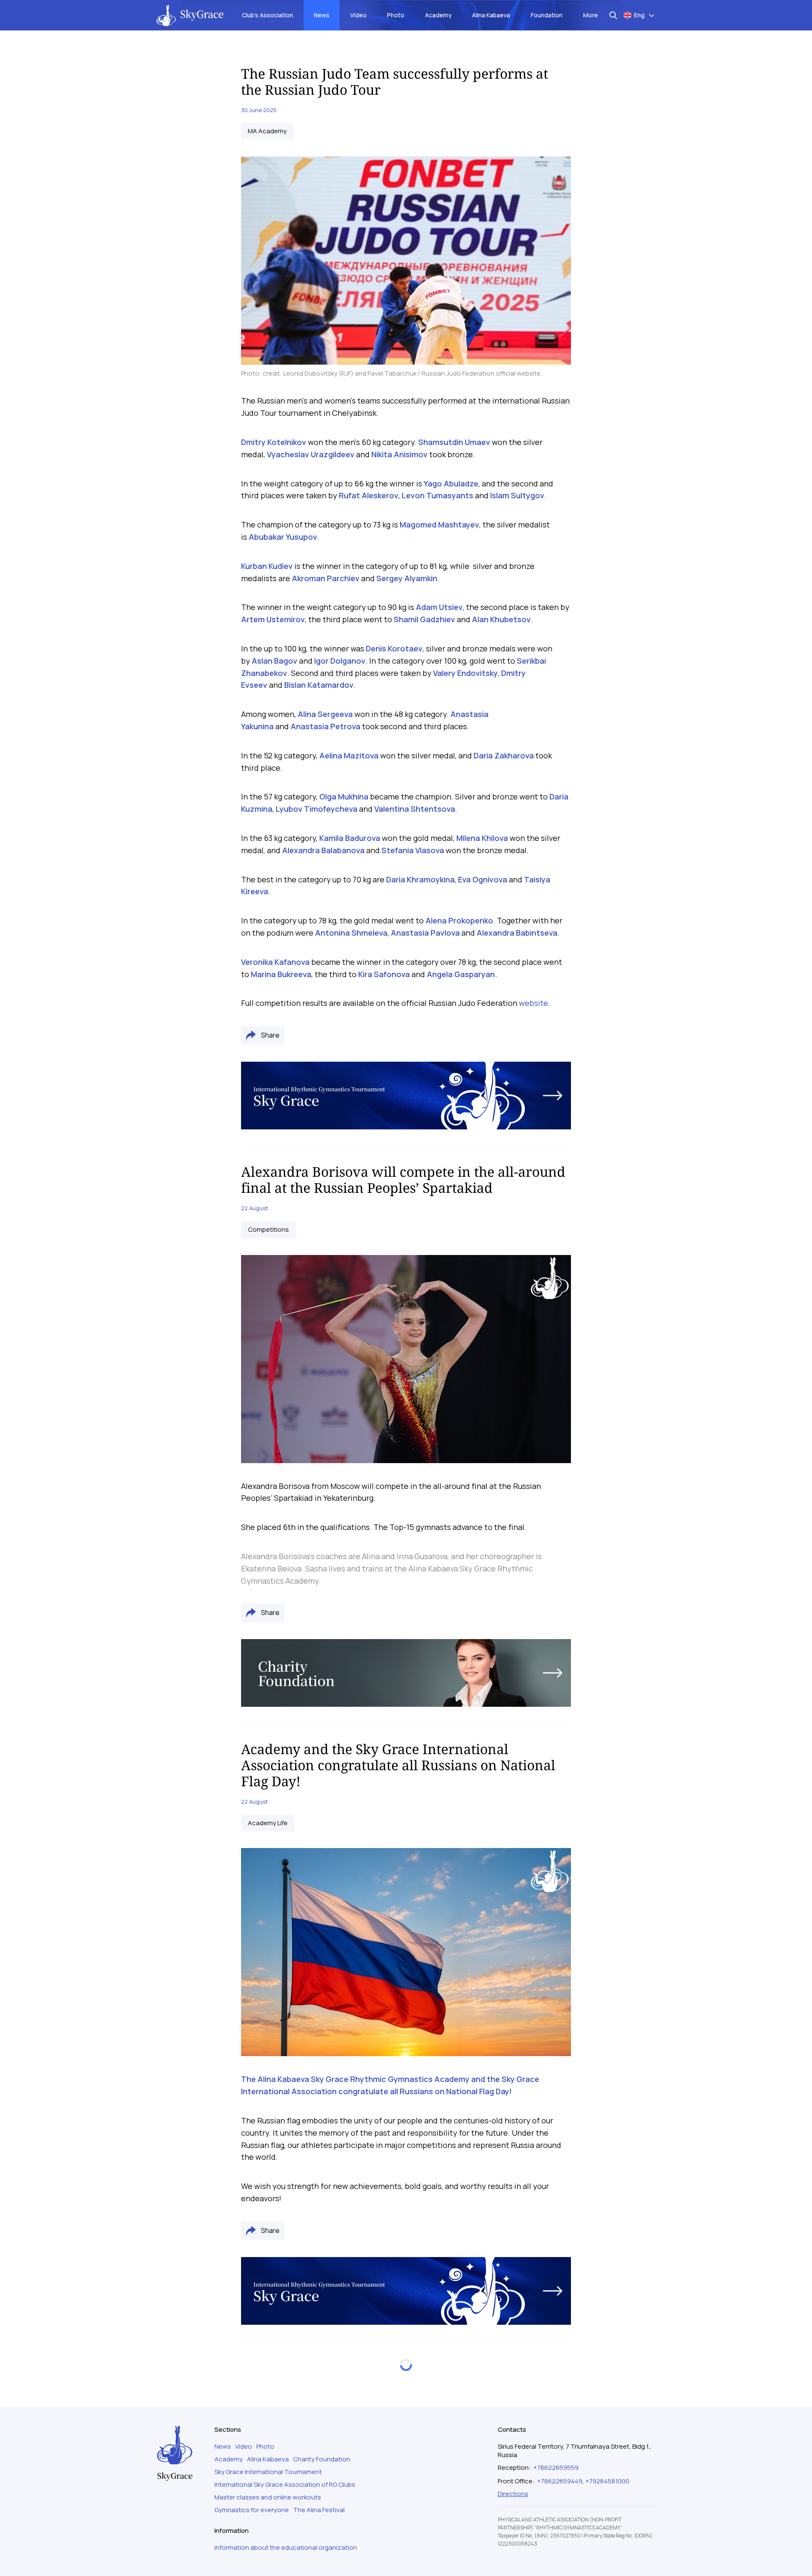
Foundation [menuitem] (547, 15)
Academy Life (268, 1823)
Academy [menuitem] (438, 15)
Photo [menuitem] (396, 15)
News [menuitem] (322, 15)
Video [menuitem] (358, 15)
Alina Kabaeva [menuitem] (491, 15)
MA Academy (267, 131)
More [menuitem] (591, 15)
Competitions (268, 1230)
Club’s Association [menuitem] (267, 15)
